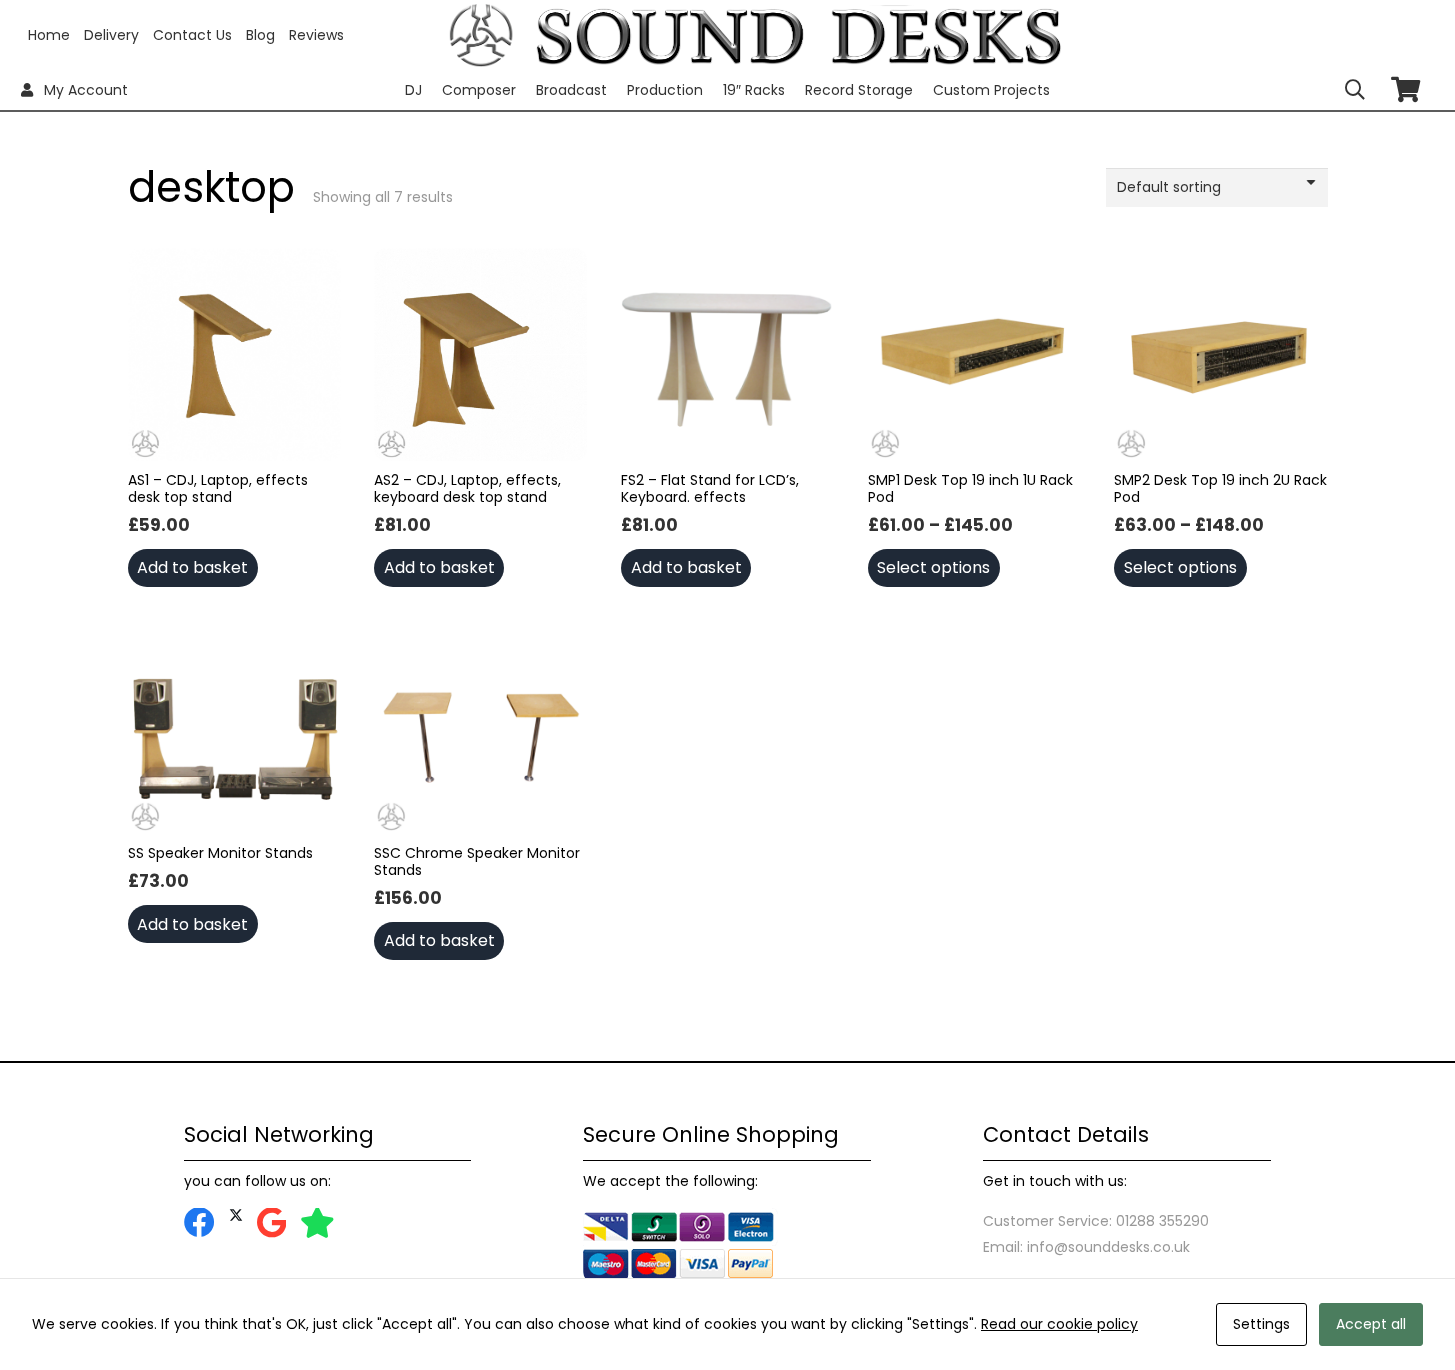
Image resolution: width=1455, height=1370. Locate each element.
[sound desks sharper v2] (799, 35)
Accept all (1371, 1324)
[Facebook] (199, 1223)
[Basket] (1405, 89)
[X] (236, 1215)
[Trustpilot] (317, 1223)
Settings (1261, 1324)
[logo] (481, 35)
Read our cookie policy (1059, 1324)
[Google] (271, 1223)
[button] (1355, 90)
